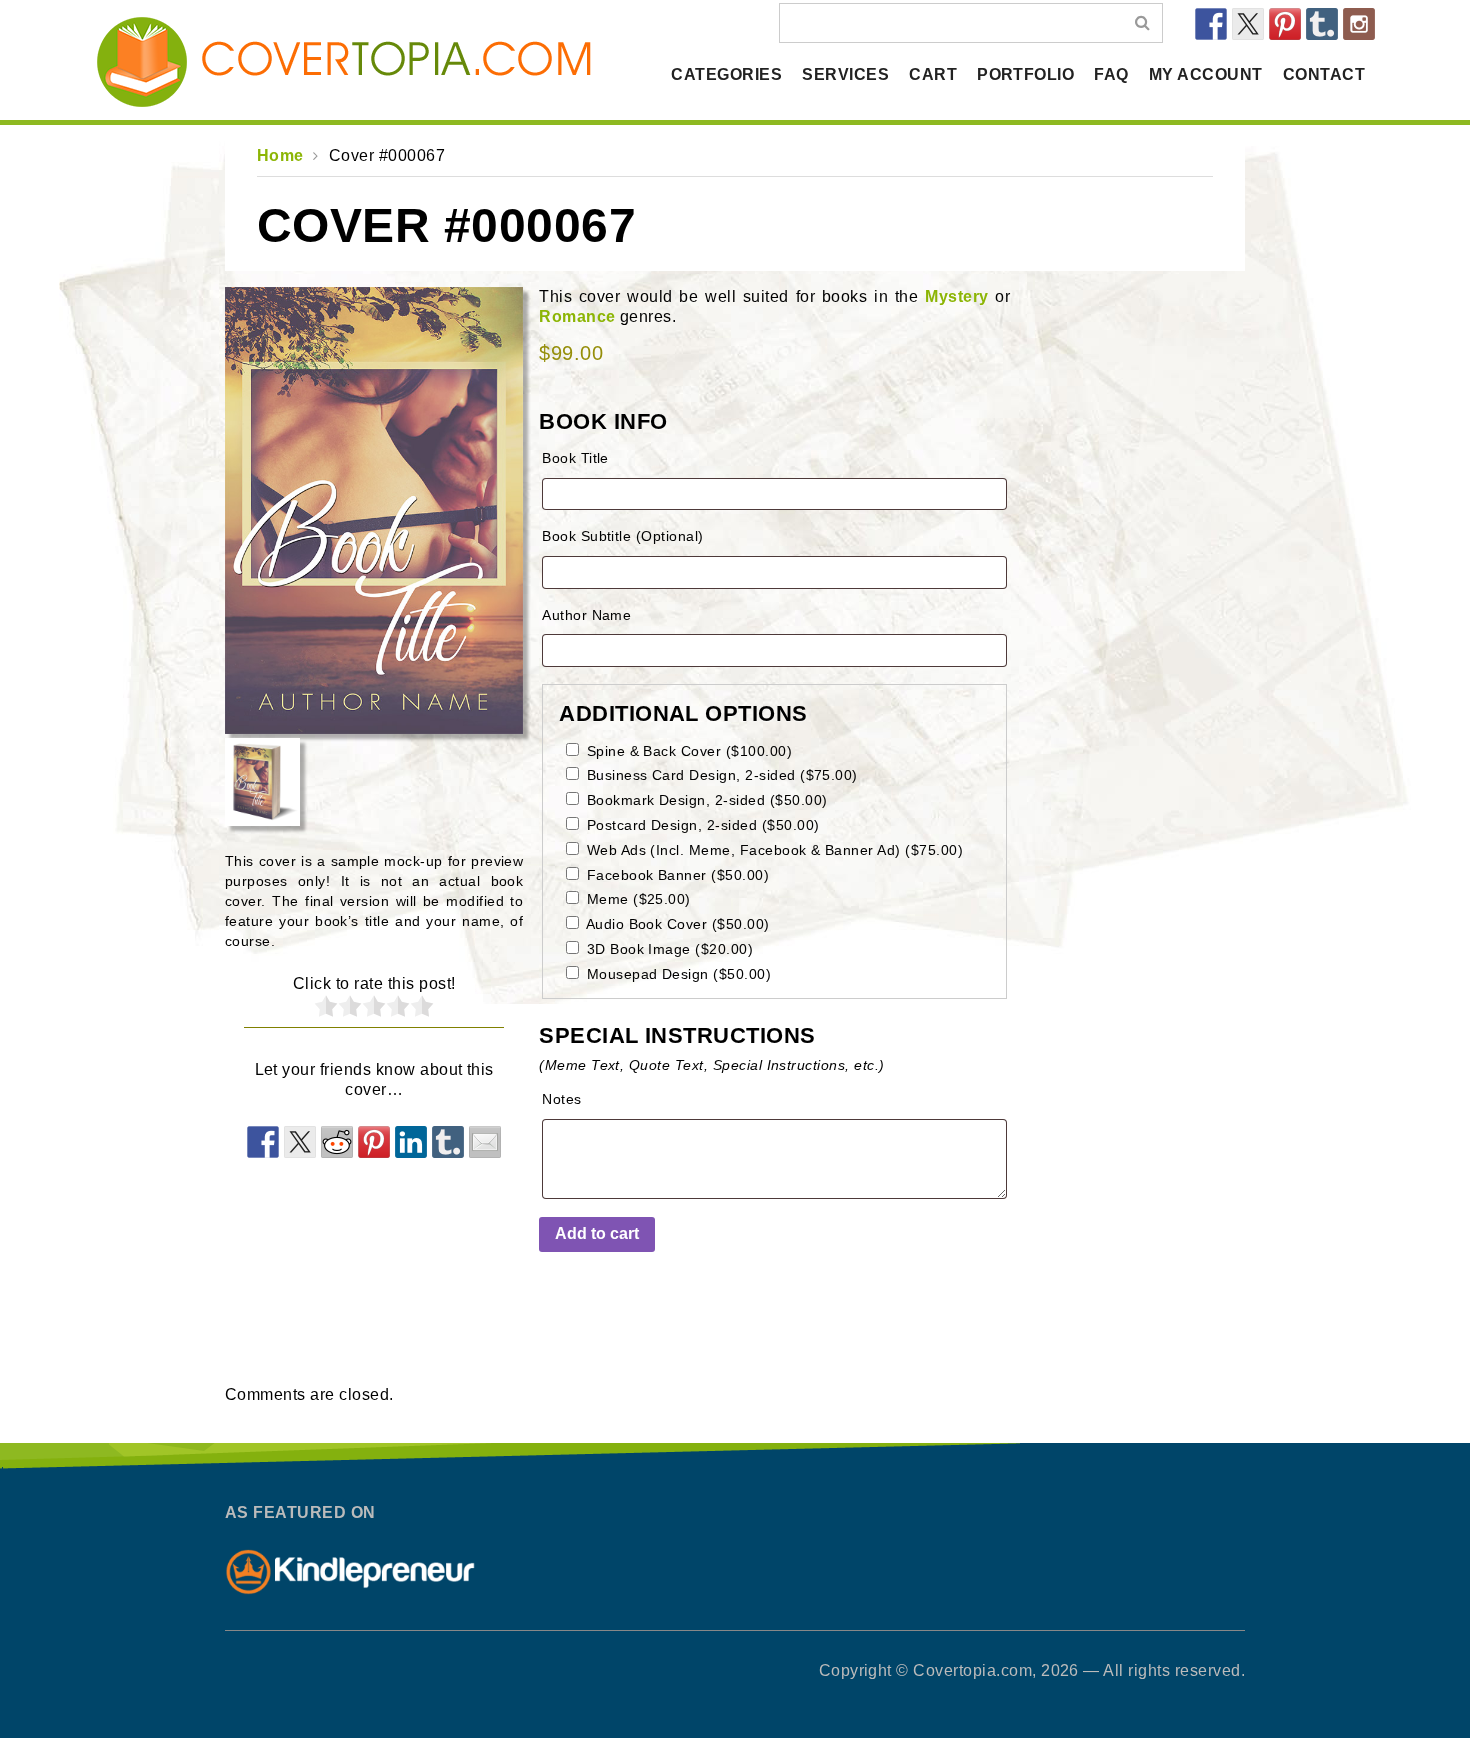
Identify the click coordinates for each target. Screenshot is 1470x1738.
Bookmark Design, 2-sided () (704, 800)
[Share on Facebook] (263, 1142)
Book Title (575, 458)
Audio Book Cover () (676, 924)
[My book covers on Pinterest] (1285, 24)
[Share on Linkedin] (411, 1142)
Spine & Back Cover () (687, 751)
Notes (561, 1099)
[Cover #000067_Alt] (374, 511)
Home (280, 155)
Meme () (636, 899)
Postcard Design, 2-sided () (700, 825)
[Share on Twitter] (300, 1142)
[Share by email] (485, 1142)
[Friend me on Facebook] (1211, 24)
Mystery (956, 296)
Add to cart (597, 1233)
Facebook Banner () (675, 875)
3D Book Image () (667, 949)
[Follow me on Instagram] (1359, 24)
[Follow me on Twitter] (1248, 24)
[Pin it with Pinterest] (374, 1142)
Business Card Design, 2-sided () (720, 775)
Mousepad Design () (676, 974)
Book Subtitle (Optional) (623, 536)
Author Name (586, 615)
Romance (577, 316)
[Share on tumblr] (448, 1142)
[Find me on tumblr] (1322, 24)
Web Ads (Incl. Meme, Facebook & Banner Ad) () (772, 850)
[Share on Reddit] (337, 1142)
